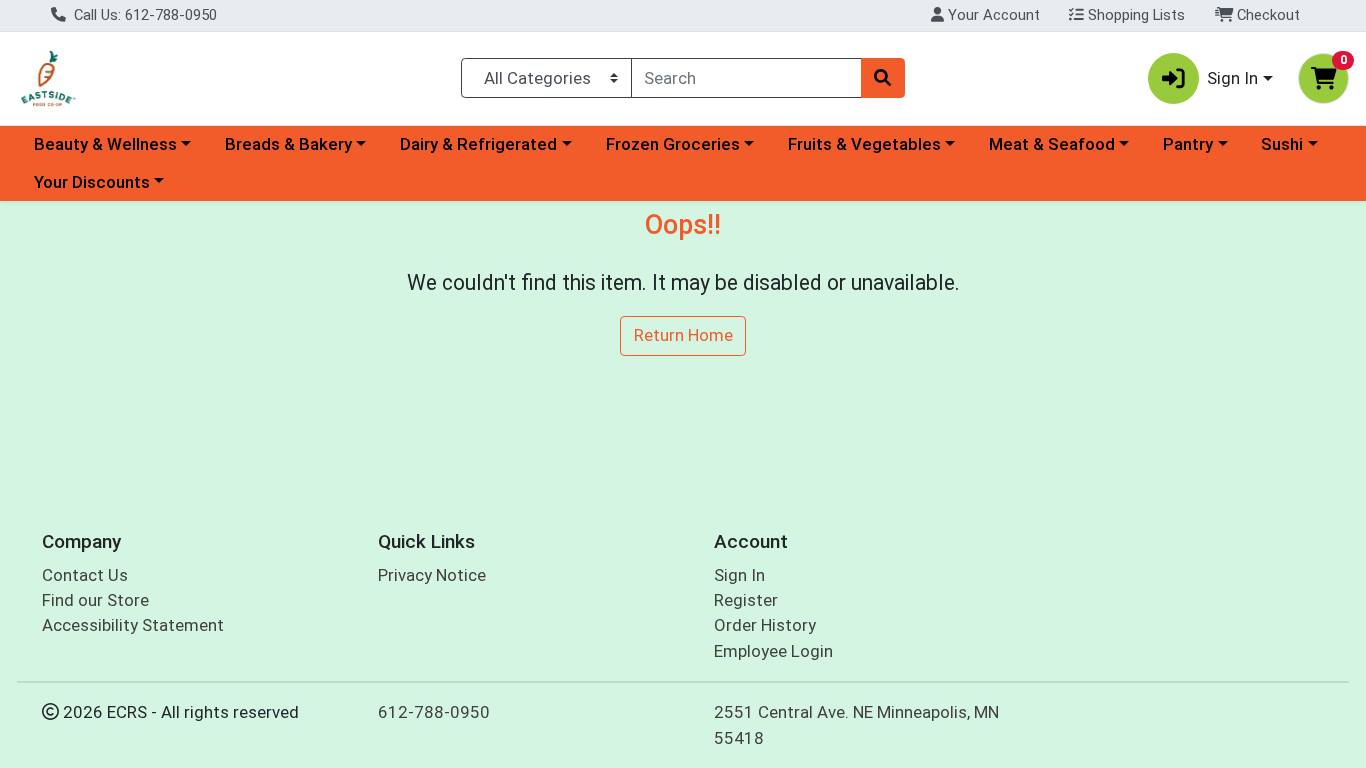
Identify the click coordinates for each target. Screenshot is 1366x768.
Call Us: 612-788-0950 (143, 15)
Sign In (739, 575)
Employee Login (773, 651)
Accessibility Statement (133, 625)
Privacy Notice (432, 575)
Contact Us (85, 575)
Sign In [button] (1232, 78)
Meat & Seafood (1052, 144)
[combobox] (746, 78)
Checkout (1266, 15)
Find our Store (95, 600)
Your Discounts (92, 182)
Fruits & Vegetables (864, 144)
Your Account (992, 15)
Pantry (1188, 144)
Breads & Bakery (288, 144)
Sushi (1282, 144)
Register (746, 600)
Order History (765, 625)
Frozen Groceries (673, 144)
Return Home (683, 335)
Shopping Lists (1134, 15)
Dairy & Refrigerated (478, 144)
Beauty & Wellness (105, 144)
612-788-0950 (434, 712)
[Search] (883, 78)
